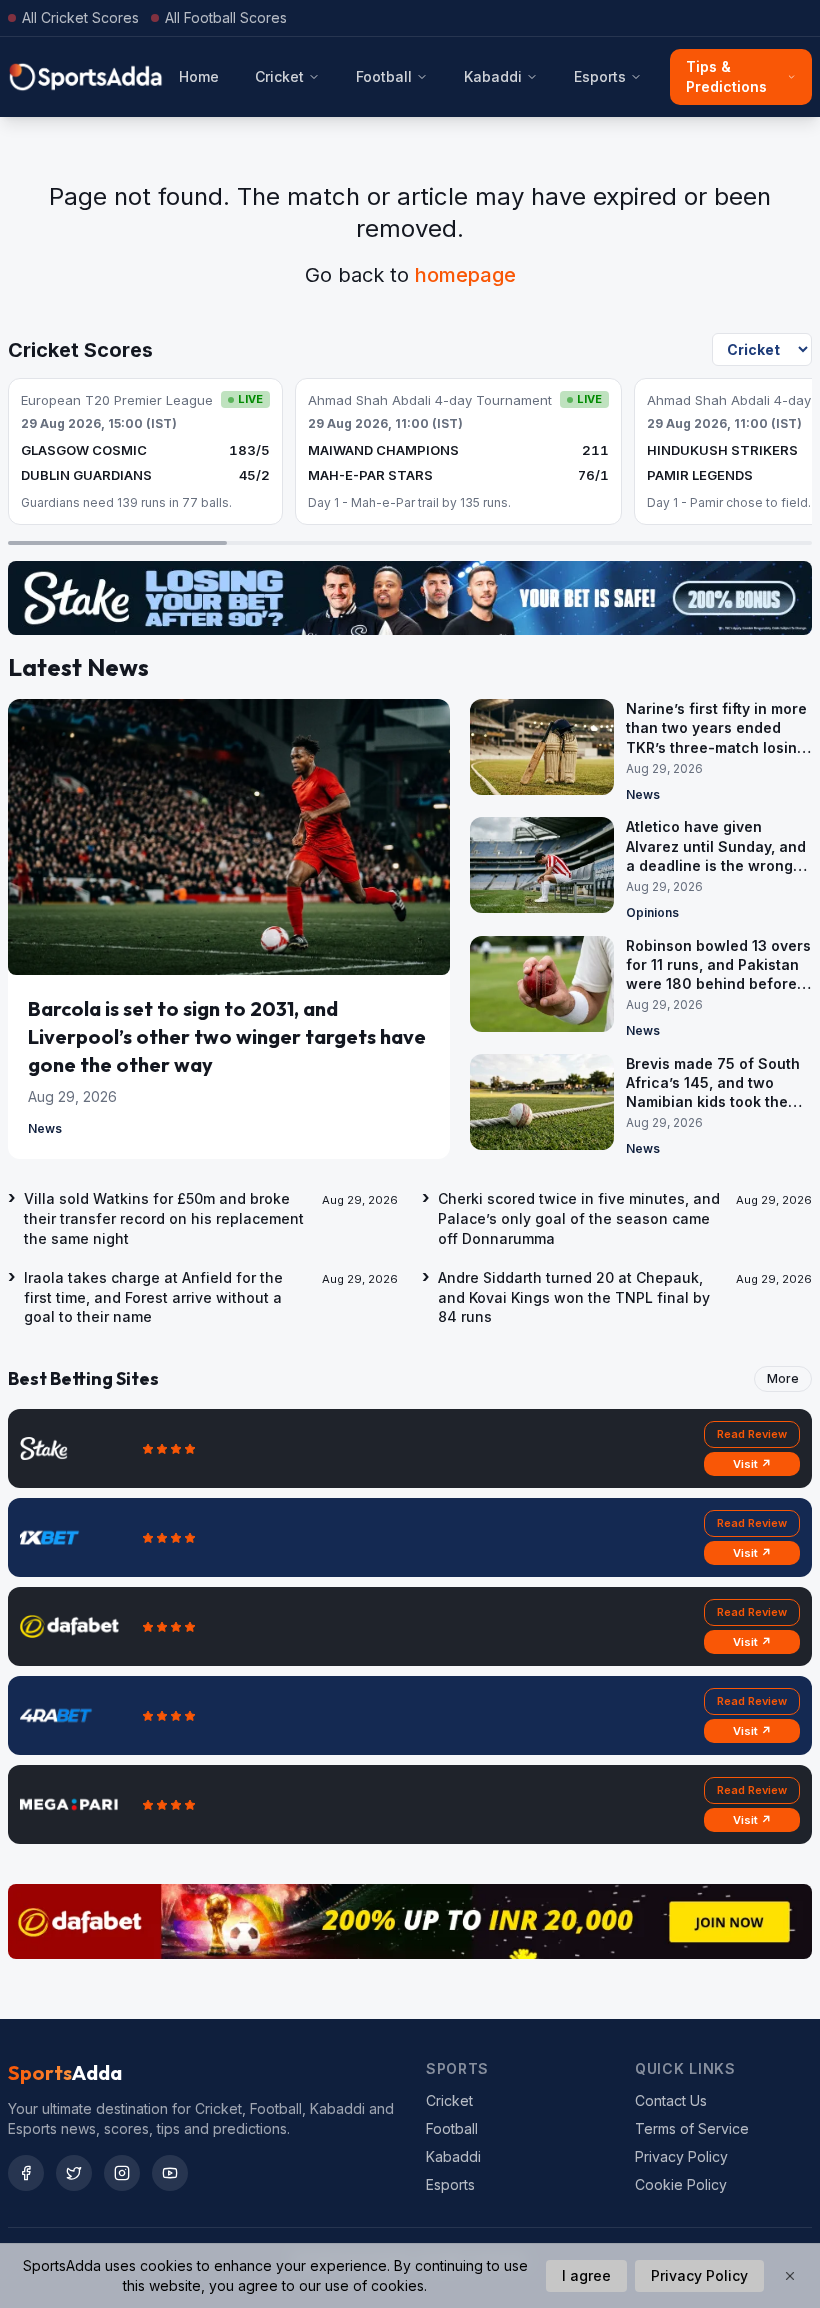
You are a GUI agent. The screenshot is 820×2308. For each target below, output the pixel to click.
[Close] (790, 2276)
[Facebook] (26, 2173)
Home (199, 76)
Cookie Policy (681, 2184)
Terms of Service (692, 2128)
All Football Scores (226, 17)
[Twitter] (74, 2173)
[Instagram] (122, 2173)
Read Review (752, 1434)
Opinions (652, 912)
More (783, 1378)
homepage (465, 275)
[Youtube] (170, 2173)
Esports (600, 76)
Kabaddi (493, 76)
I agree (586, 2275)
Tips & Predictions (726, 76)
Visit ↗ (752, 1464)
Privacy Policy (681, 2156)
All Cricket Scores (80, 17)
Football (384, 76)
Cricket (279, 76)
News (45, 1128)
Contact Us (671, 2100)
